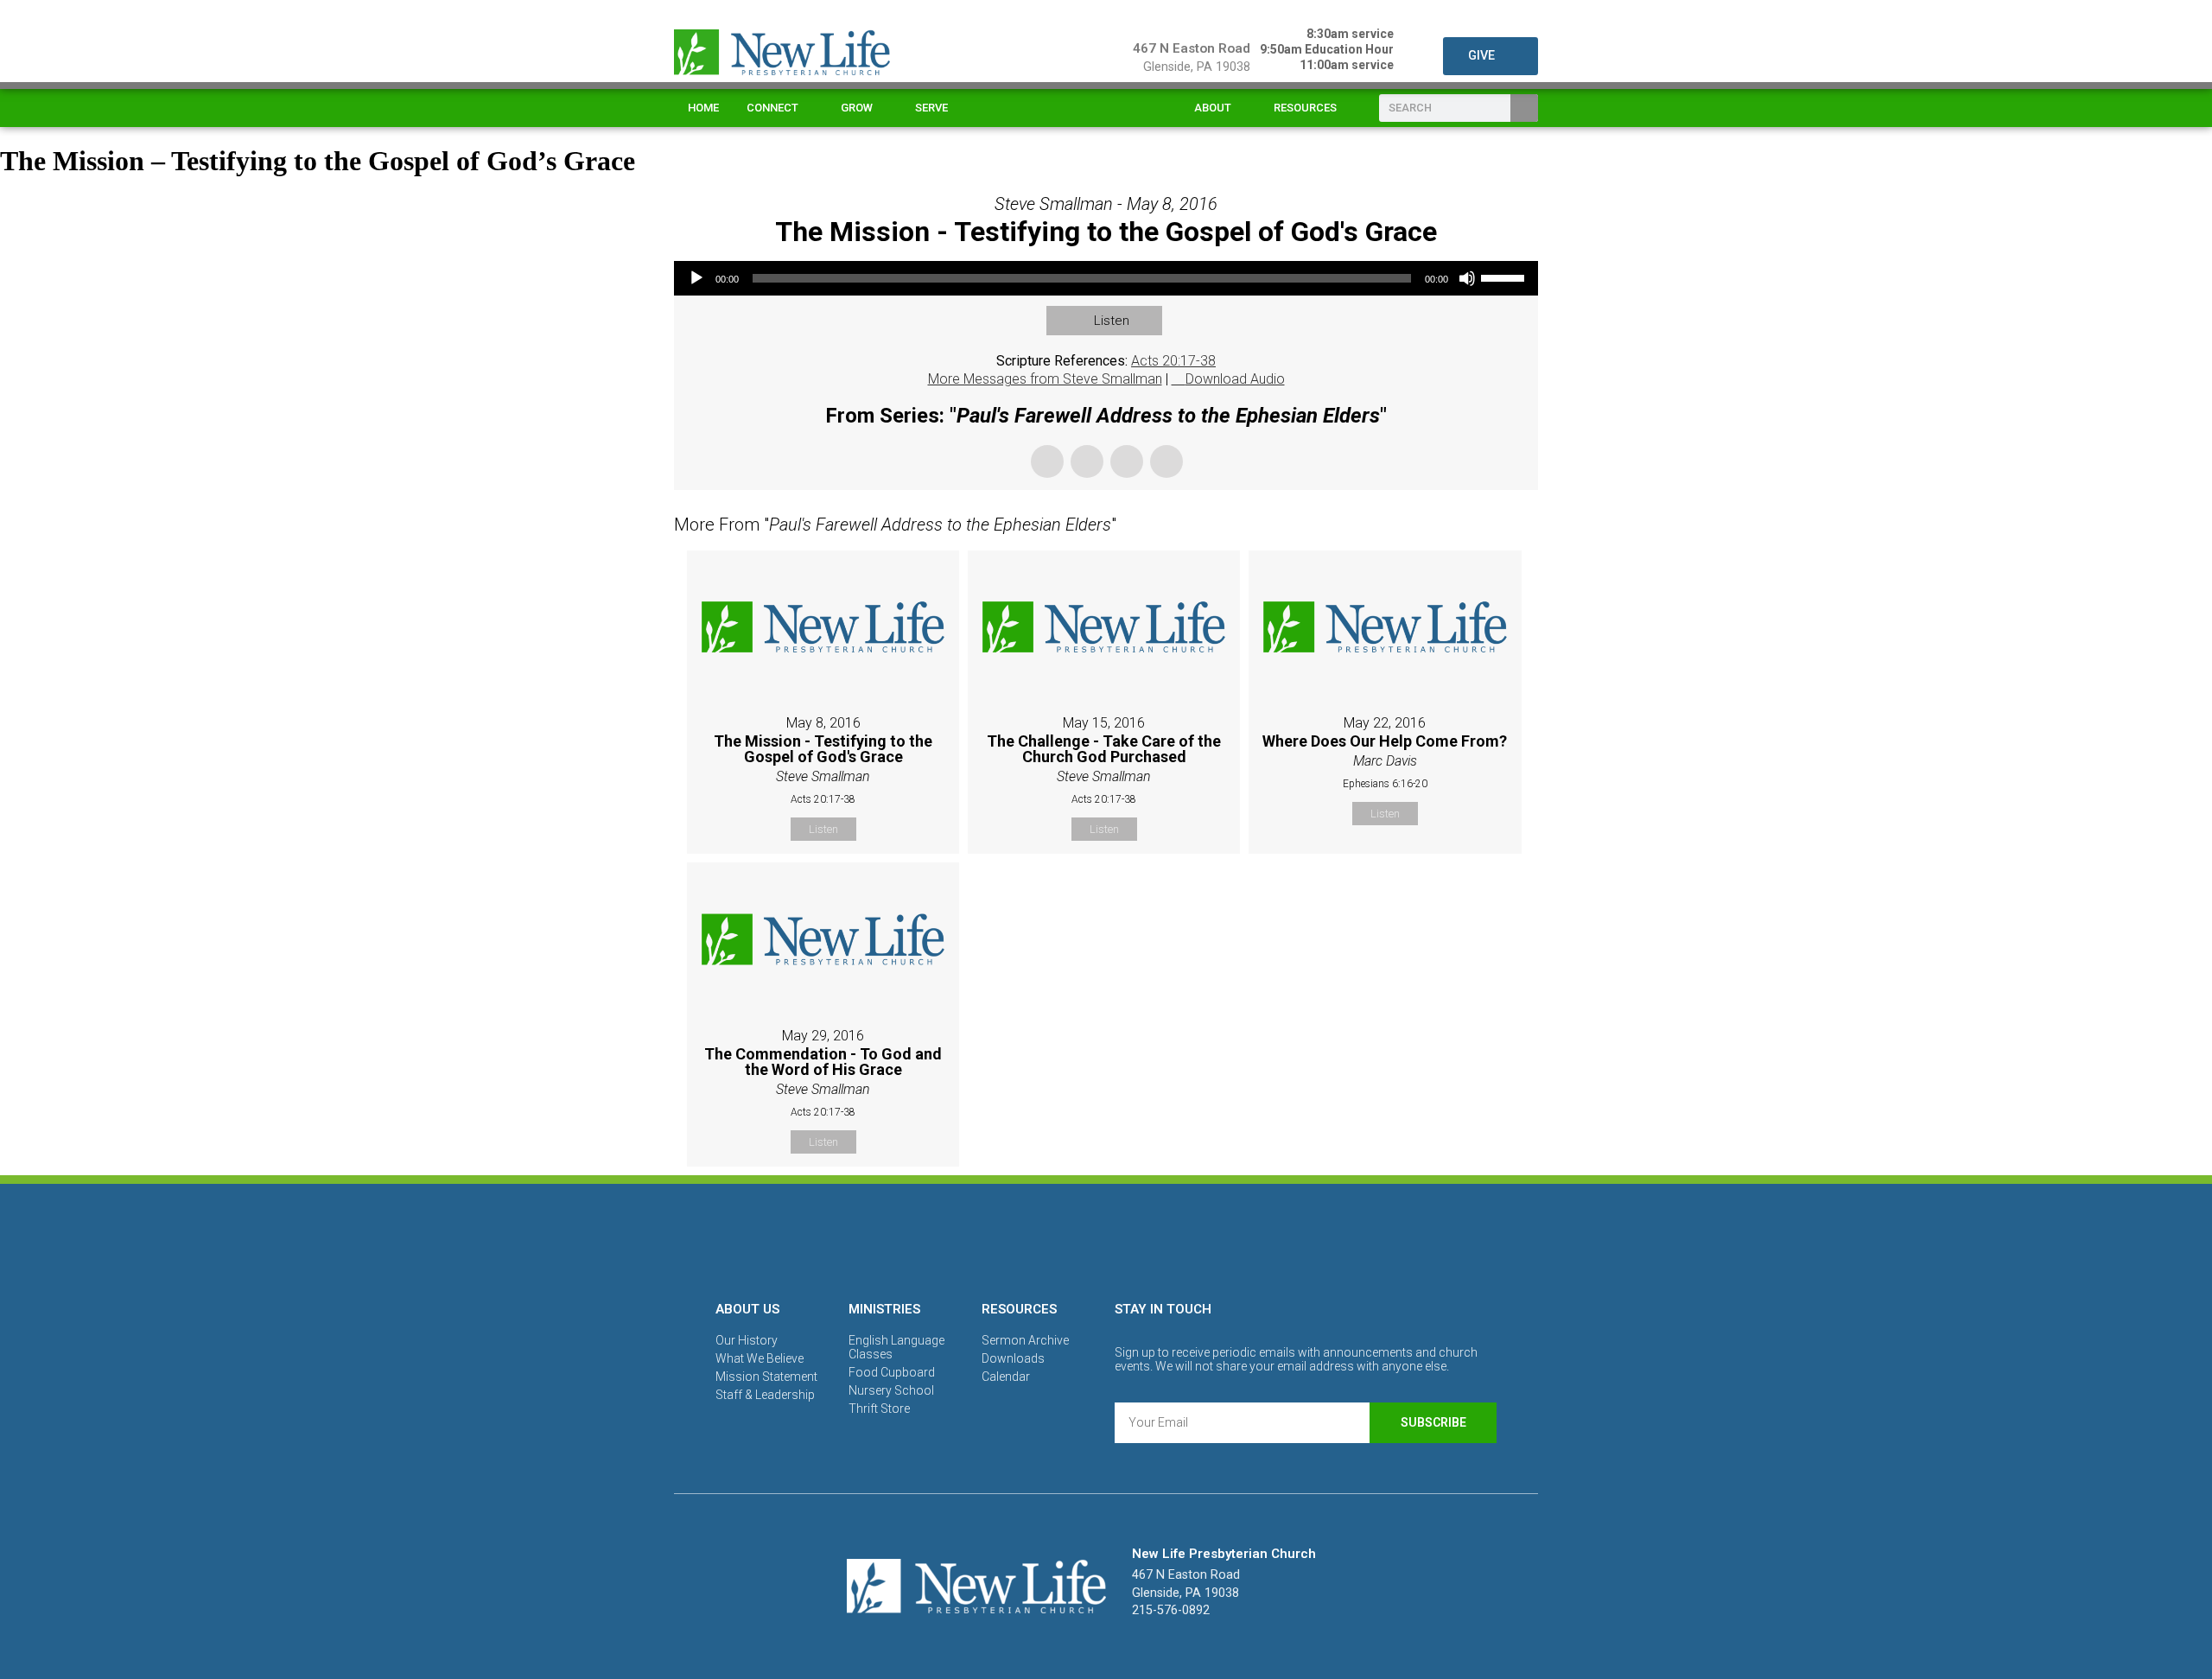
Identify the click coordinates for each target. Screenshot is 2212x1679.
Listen (1112, 321)
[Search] (1524, 108)
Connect (772, 108)
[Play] (696, 278)
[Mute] (1467, 278)
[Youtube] (1166, 1239)
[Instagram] (1106, 1239)
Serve (931, 108)
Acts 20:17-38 (1173, 361)
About (1213, 108)
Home (703, 108)
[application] (1106, 278)
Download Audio (1235, 379)
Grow (857, 108)
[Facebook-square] (1046, 1239)
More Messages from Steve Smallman (1045, 379)
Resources (1305, 108)
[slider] (1505, 277)
